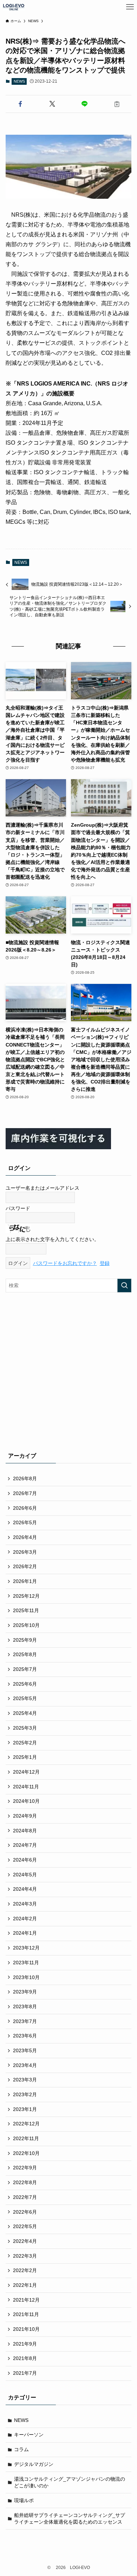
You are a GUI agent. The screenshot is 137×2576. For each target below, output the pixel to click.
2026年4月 (25, 1537)
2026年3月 (25, 1552)
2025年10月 (26, 1625)
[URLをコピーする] (117, 104)
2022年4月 (25, 2241)
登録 (105, 1263)
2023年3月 (25, 2080)
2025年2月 (25, 1743)
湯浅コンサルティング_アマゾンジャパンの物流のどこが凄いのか (70, 2482)
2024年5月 (25, 1875)
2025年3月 (25, 1728)
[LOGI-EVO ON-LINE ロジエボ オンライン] (14, 7)
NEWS (19, 81)
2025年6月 (25, 1684)
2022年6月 (25, 2212)
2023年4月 (25, 2065)
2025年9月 (25, 1640)
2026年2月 (25, 1566)
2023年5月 (25, 2050)
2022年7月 (25, 2197)
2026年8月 (25, 1478)
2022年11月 (26, 2138)
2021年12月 (26, 2300)
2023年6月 (25, 2036)
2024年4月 (25, 1889)
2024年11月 (26, 1787)
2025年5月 (25, 1698)
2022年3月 (25, 2256)
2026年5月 (25, 1522)
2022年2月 (25, 2270)
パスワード (18, 1208)
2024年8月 (25, 1831)
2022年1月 (25, 2285)
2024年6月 (25, 1860)
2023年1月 (25, 2109)
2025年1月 (25, 1757)
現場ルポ (24, 2500)
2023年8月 (25, 2006)
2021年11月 (26, 2314)
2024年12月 (26, 1772)
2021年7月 (25, 2373)
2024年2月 (25, 1919)
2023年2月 (25, 2094)
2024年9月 (25, 1816)
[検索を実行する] (124, 1285)
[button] (20, 104)
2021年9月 (25, 2344)
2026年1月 (25, 1581)
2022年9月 (25, 2168)
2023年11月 (26, 1963)
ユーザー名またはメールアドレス (43, 1188)
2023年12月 (26, 1948)
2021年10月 (26, 2329)
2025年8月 (25, 1654)
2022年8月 (25, 2182)
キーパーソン (29, 2435)
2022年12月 (26, 2124)
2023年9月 (25, 1992)
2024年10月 (26, 1801)
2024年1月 (25, 1933)
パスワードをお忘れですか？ (65, 1263)
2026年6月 (25, 1508)
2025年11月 (26, 1610)
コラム (21, 2449)
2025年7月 (25, 1669)
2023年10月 (26, 1977)
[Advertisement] (68, 1371)
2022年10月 (26, 2153)
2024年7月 (25, 1845)
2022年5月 (25, 2226)
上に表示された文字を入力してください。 (52, 1239)
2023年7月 (25, 2021)
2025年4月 (25, 1713)
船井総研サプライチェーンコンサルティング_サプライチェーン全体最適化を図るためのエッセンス (70, 2519)
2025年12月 (26, 1596)
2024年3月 (25, 1904)
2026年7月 (25, 1493)
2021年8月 (25, 2358)
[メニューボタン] (130, 7)
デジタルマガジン (34, 2464)
